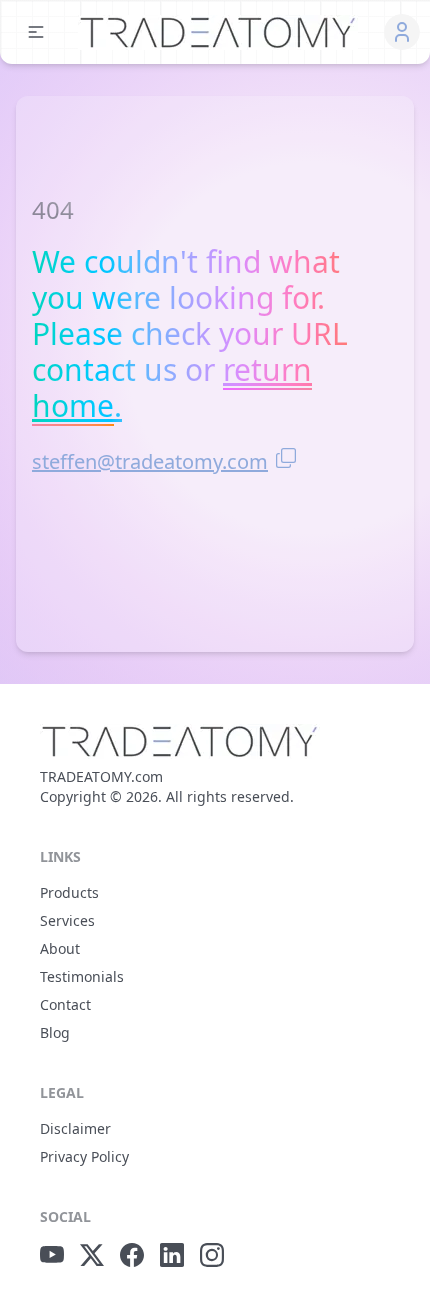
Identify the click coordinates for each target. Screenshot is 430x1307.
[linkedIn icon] (172, 1255)
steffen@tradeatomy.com (150, 461)
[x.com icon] (92, 1255)
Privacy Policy (84, 1156)
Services (67, 920)
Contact (65, 1004)
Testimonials (82, 976)
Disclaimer (75, 1128)
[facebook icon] (132, 1255)
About (60, 948)
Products (69, 892)
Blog (55, 1032)
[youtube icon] (52, 1255)
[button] (36, 32)
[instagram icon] (212, 1255)
